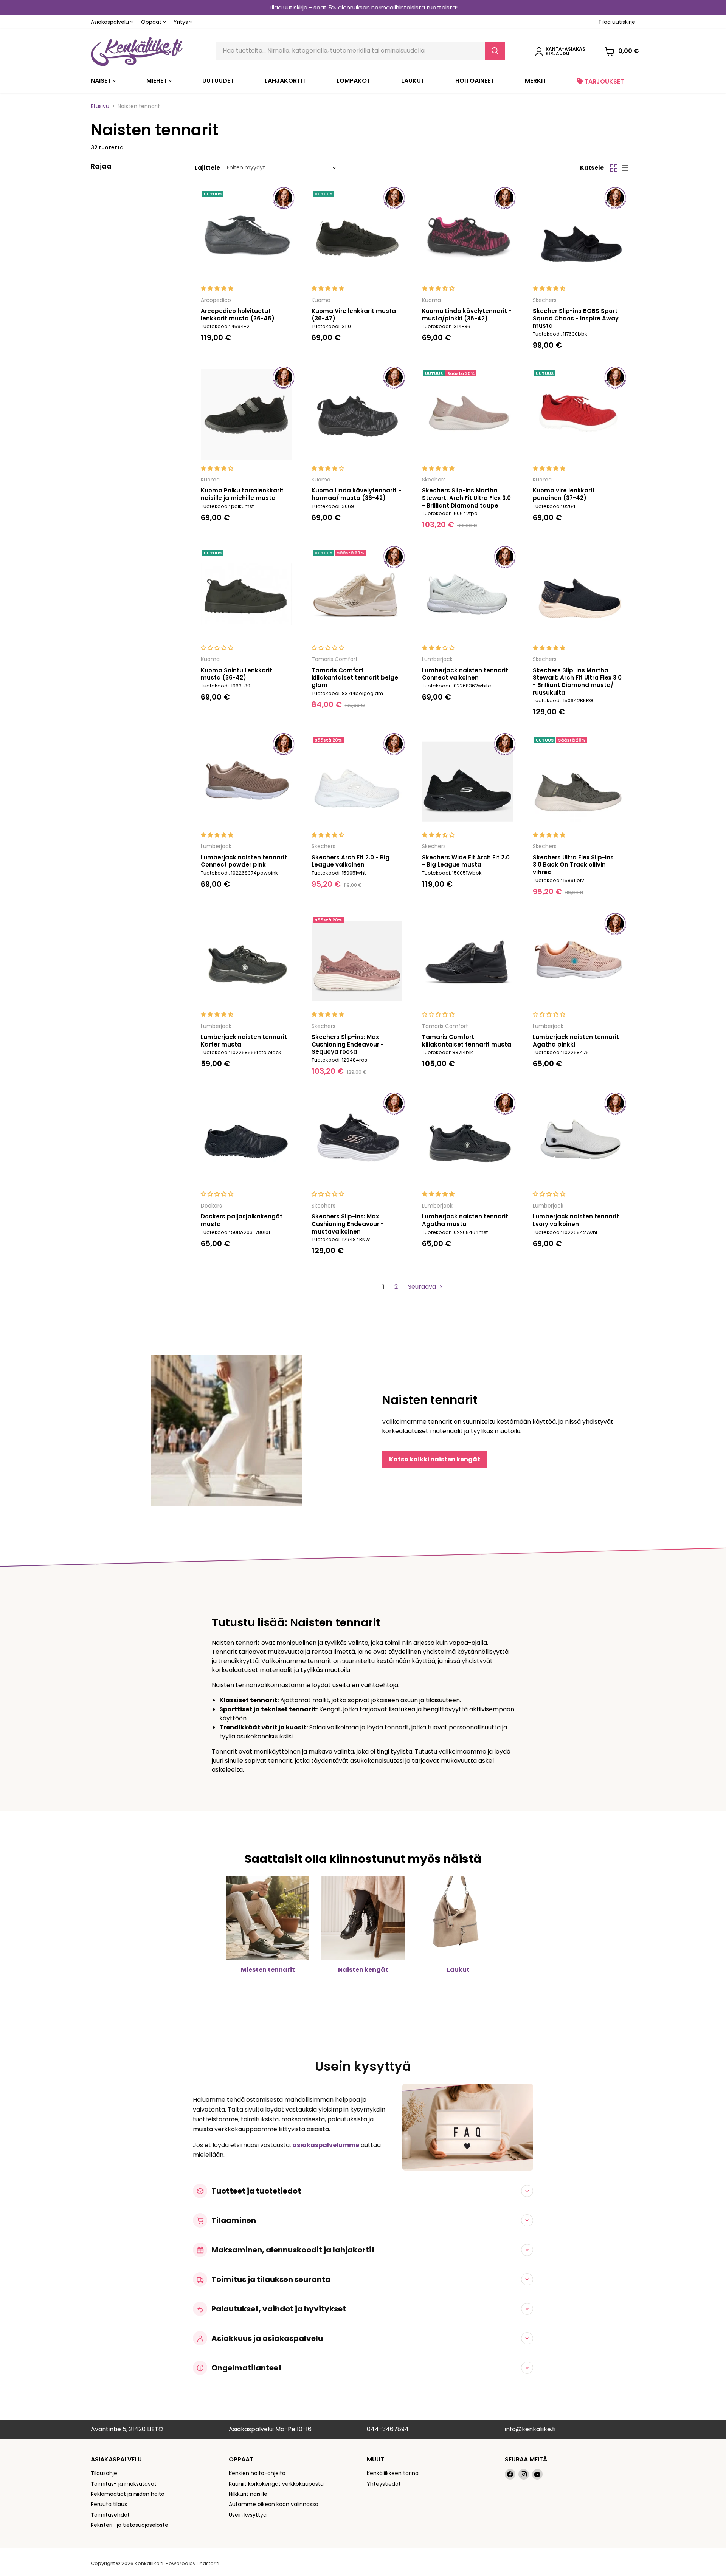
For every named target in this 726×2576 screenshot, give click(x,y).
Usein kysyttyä (248, 2515)
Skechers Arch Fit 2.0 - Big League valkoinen (351, 861)
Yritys (181, 22)
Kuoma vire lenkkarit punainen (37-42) (564, 494)
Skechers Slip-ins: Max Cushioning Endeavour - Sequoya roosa (348, 1044)
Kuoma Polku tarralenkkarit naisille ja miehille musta (242, 494)
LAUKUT (413, 81)
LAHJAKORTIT (285, 81)
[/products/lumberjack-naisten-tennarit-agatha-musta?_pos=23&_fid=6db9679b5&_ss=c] (468, 1141)
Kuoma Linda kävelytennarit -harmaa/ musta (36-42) (356, 494)
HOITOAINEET (475, 81)
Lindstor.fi (208, 2563)
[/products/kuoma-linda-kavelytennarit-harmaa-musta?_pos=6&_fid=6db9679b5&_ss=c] (357, 415)
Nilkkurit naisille (248, 2494)
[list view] (624, 168)
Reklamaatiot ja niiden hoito (128, 2494)
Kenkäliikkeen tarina (393, 2473)
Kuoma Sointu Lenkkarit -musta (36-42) (239, 674)
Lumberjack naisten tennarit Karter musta (244, 1041)
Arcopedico (216, 300)
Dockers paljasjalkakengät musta (242, 1220)
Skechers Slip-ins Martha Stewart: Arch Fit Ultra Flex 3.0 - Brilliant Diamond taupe (466, 498)
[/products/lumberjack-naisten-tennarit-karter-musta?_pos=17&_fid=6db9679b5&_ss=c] (246, 961)
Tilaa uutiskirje (617, 22)
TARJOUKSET (603, 81)
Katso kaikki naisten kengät (435, 1459)
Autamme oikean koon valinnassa (274, 2504)
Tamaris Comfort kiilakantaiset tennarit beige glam (355, 678)
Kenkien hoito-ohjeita (257, 2473)
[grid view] (614, 168)
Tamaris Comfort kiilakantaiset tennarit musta (467, 1041)
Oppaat (152, 22)
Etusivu (100, 106)
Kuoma (321, 300)
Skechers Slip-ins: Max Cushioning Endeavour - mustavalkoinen (348, 1224)
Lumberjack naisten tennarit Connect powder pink (244, 861)
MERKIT (536, 81)
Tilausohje (104, 2473)
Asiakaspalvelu (111, 22)
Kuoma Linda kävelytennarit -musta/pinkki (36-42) (467, 315)
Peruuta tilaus (109, 2504)
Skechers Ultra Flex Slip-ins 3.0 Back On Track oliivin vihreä (573, 865)
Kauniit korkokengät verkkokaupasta (276, 2484)
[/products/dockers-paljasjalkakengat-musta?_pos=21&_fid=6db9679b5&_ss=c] (246, 1141)
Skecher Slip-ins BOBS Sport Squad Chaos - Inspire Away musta (576, 318)
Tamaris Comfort (335, 659)
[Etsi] (495, 51)
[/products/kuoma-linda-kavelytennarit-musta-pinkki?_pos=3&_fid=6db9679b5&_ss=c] (468, 235)
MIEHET (157, 81)
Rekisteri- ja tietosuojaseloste (130, 2525)
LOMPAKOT (354, 81)
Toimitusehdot (110, 2515)
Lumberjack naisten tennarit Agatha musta (465, 1220)
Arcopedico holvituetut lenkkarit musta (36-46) (238, 315)
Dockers (211, 1206)
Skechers (545, 300)
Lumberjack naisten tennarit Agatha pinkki (576, 1041)
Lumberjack (437, 659)
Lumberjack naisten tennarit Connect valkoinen (465, 674)
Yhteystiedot (384, 2484)
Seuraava (423, 1287)
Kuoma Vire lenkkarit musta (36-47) (354, 315)
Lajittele (207, 168)
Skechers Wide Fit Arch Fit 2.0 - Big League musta (466, 861)
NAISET (102, 81)
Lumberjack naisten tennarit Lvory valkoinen (576, 1220)
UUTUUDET (218, 81)
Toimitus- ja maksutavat (124, 2484)
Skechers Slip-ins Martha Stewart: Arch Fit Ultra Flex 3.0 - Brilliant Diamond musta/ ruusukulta (577, 681)
